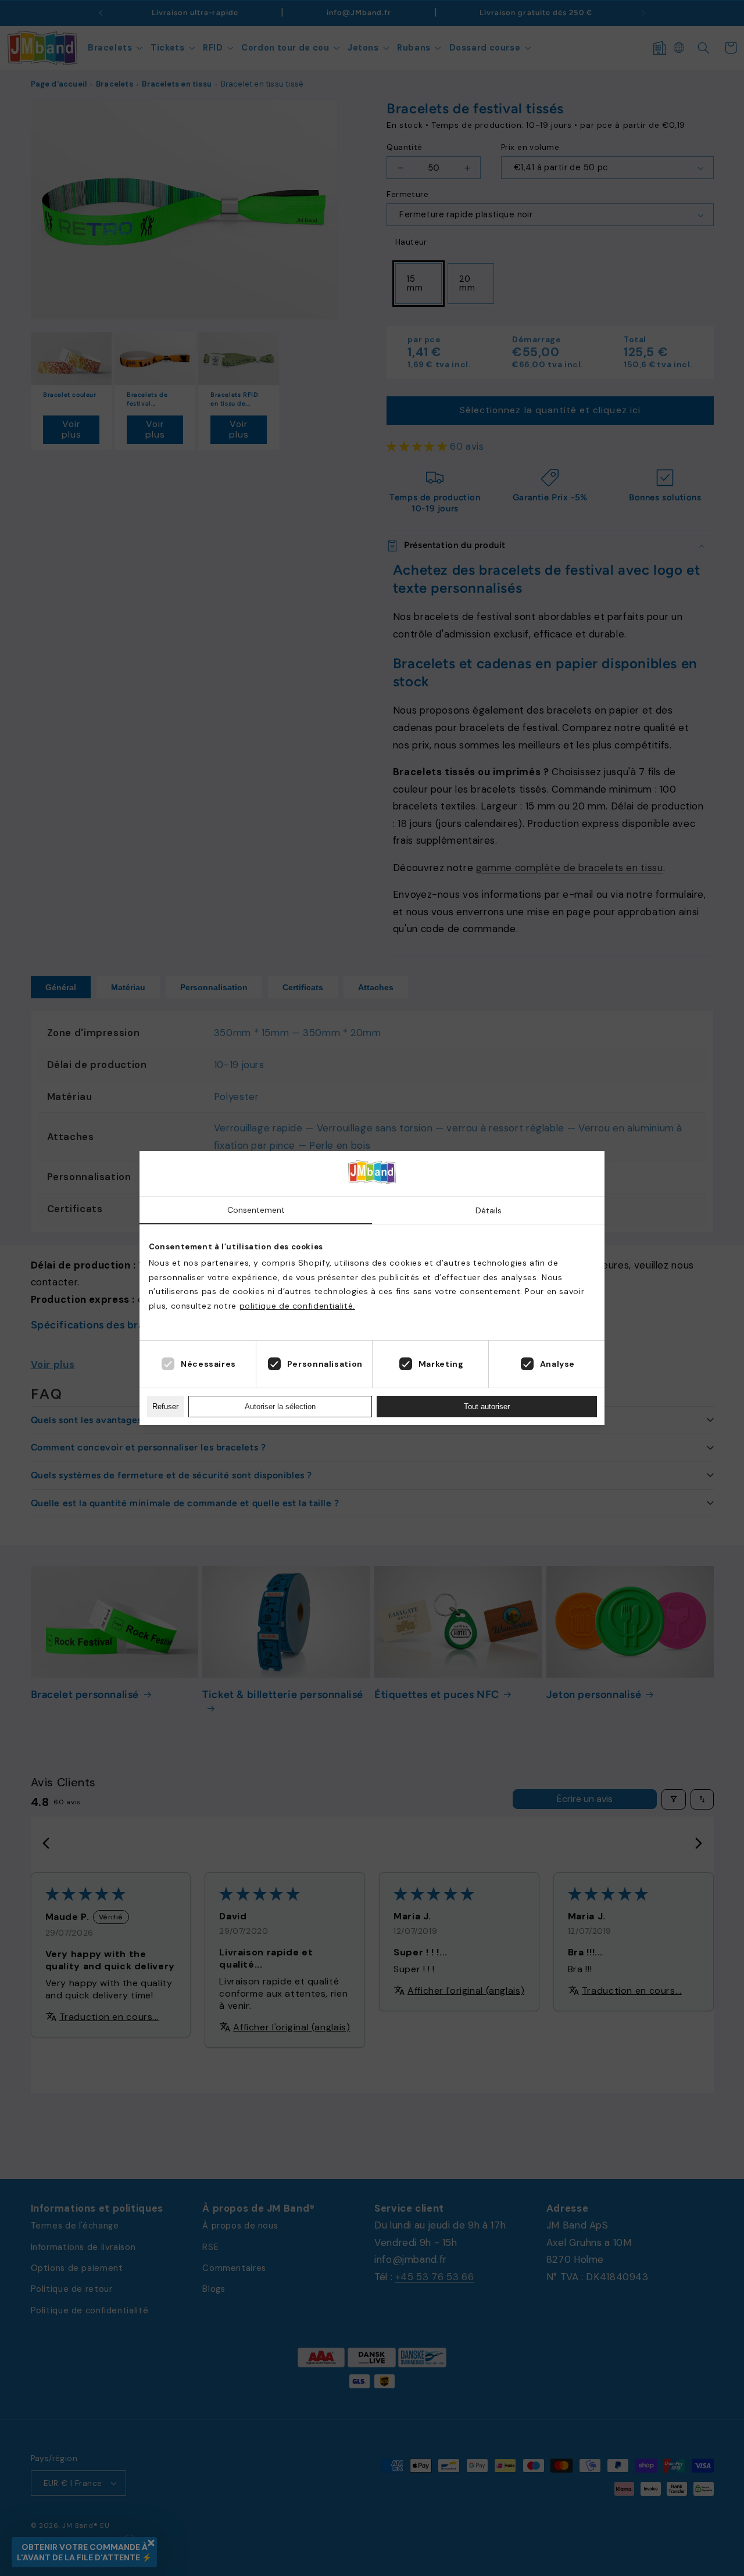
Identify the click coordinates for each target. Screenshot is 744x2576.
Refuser (165, 1407)
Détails (489, 1210)
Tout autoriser (487, 1407)
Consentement (256, 1210)
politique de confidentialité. (297, 1306)
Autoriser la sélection (280, 1407)
